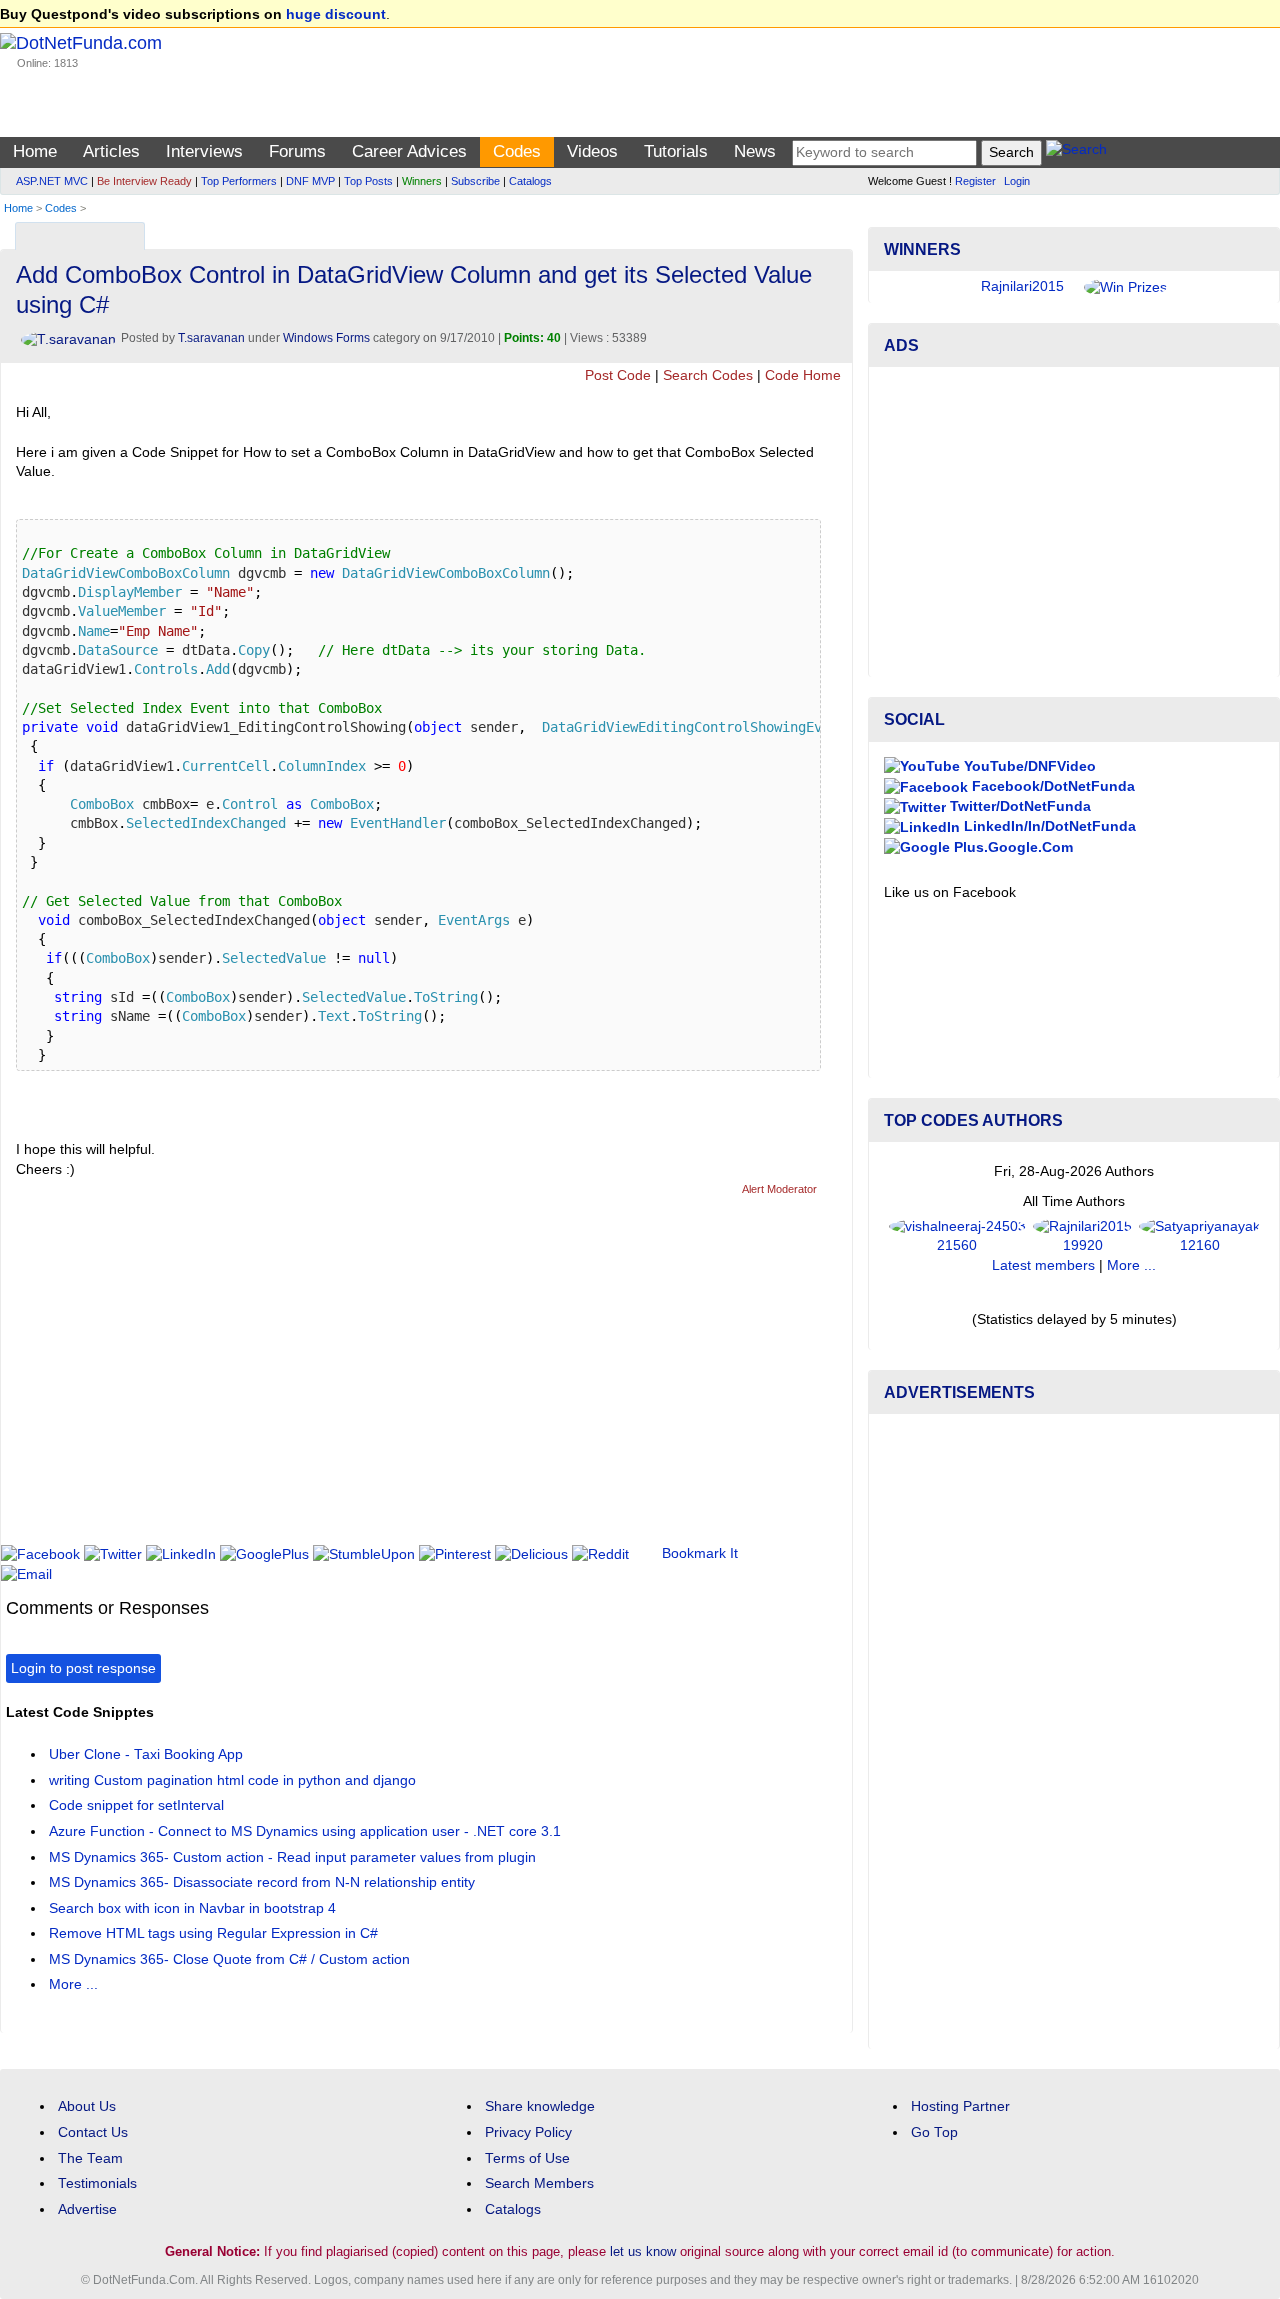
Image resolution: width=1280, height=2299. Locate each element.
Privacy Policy (528, 2132)
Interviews (204, 151)
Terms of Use (527, 2158)
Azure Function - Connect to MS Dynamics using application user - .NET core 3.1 (305, 1831)
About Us (87, 2106)
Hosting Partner (960, 2106)
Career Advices (409, 151)
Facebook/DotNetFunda (1051, 786)
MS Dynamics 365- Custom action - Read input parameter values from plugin (292, 1857)
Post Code (618, 375)
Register (975, 181)
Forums (297, 151)
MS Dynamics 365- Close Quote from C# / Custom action (229, 1959)
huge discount (336, 14)
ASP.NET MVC (52, 181)
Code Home (803, 375)
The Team (90, 2158)
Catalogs (530, 181)
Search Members (539, 2183)
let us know (643, 2251)
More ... (73, 1984)
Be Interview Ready (144, 181)
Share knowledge (540, 2106)
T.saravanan (211, 338)
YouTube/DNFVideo (1028, 766)
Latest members (1043, 1265)
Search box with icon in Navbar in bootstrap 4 (192, 1908)
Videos (592, 151)
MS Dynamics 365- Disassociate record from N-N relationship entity (262, 1882)
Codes (517, 151)
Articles (111, 151)
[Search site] (1076, 152)
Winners (422, 181)
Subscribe (475, 181)
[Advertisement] (370, 1379)
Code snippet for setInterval (136, 1805)
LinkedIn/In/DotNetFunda (1048, 826)
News (755, 151)
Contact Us (93, 2132)
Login (1017, 181)
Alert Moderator (779, 1189)
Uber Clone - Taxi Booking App (146, 1754)
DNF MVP (310, 181)
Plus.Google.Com (1011, 847)
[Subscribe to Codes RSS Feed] (834, 231)
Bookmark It (700, 1553)
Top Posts (368, 181)
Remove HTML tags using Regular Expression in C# (213, 1933)
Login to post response (83, 1668)
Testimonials (97, 2183)
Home (35, 151)
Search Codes (708, 375)
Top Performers (239, 181)
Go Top (934, 2132)
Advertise (87, 2209)
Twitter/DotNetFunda (1018, 806)
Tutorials (676, 151)
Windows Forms (326, 338)
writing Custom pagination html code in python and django (232, 1780)
